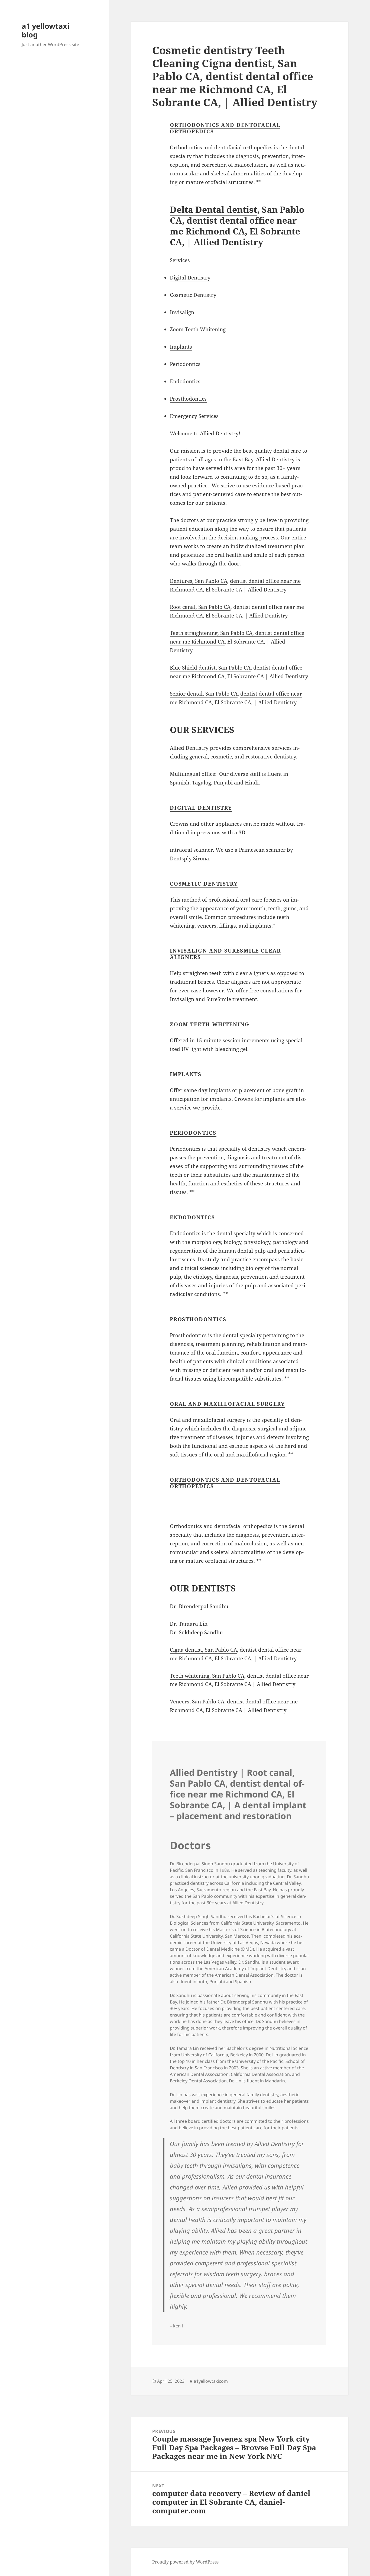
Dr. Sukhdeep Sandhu (196, 1632)
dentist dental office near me (265, 581)
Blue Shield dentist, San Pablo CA (210, 668)
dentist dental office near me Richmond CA (233, 226)
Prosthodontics (188, 399)
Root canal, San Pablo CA (200, 607)
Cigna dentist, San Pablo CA (203, 1650)
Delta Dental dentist (213, 209)
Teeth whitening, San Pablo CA (207, 1676)
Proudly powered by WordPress (185, 2562)
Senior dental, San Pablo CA (204, 694)
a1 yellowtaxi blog (46, 30)
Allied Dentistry (219, 433)
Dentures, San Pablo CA (199, 581)
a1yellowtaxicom (211, 2381)
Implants (181, 347)
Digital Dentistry (190, 278)
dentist (236, 1702)
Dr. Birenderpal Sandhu (199, 1606)
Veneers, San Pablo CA (197, 1702)
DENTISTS (214, 1588)
